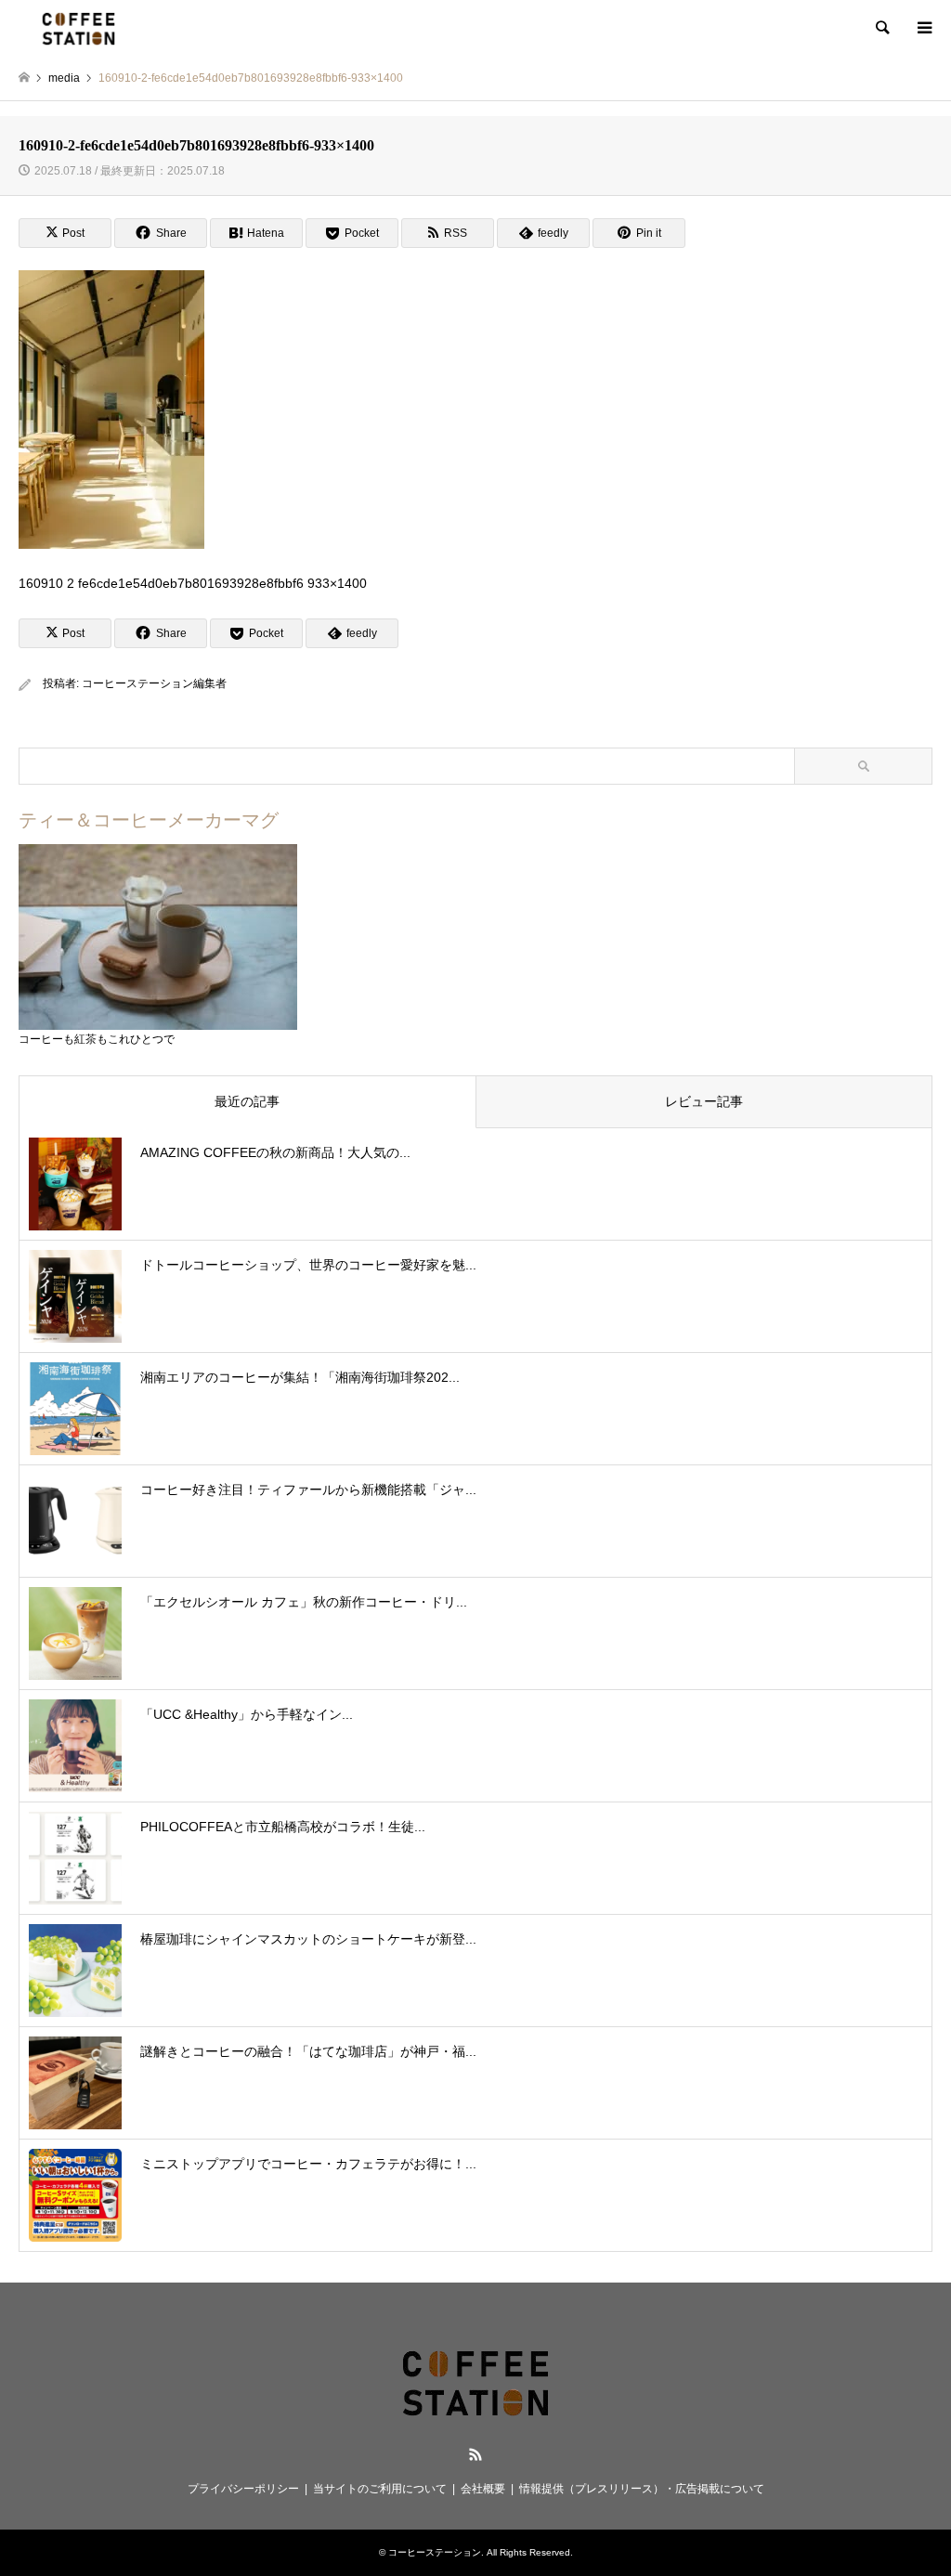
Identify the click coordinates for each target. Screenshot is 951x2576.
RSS (475, 2454)
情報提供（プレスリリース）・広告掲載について (642, 2489)
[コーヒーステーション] (78, 28)
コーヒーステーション (435, 2552)
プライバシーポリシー (243, 2489)
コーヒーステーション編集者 (154, 683)
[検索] (881, 28)
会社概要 (483, 2489)
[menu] (923, 28)
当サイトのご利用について (380, 2489)
